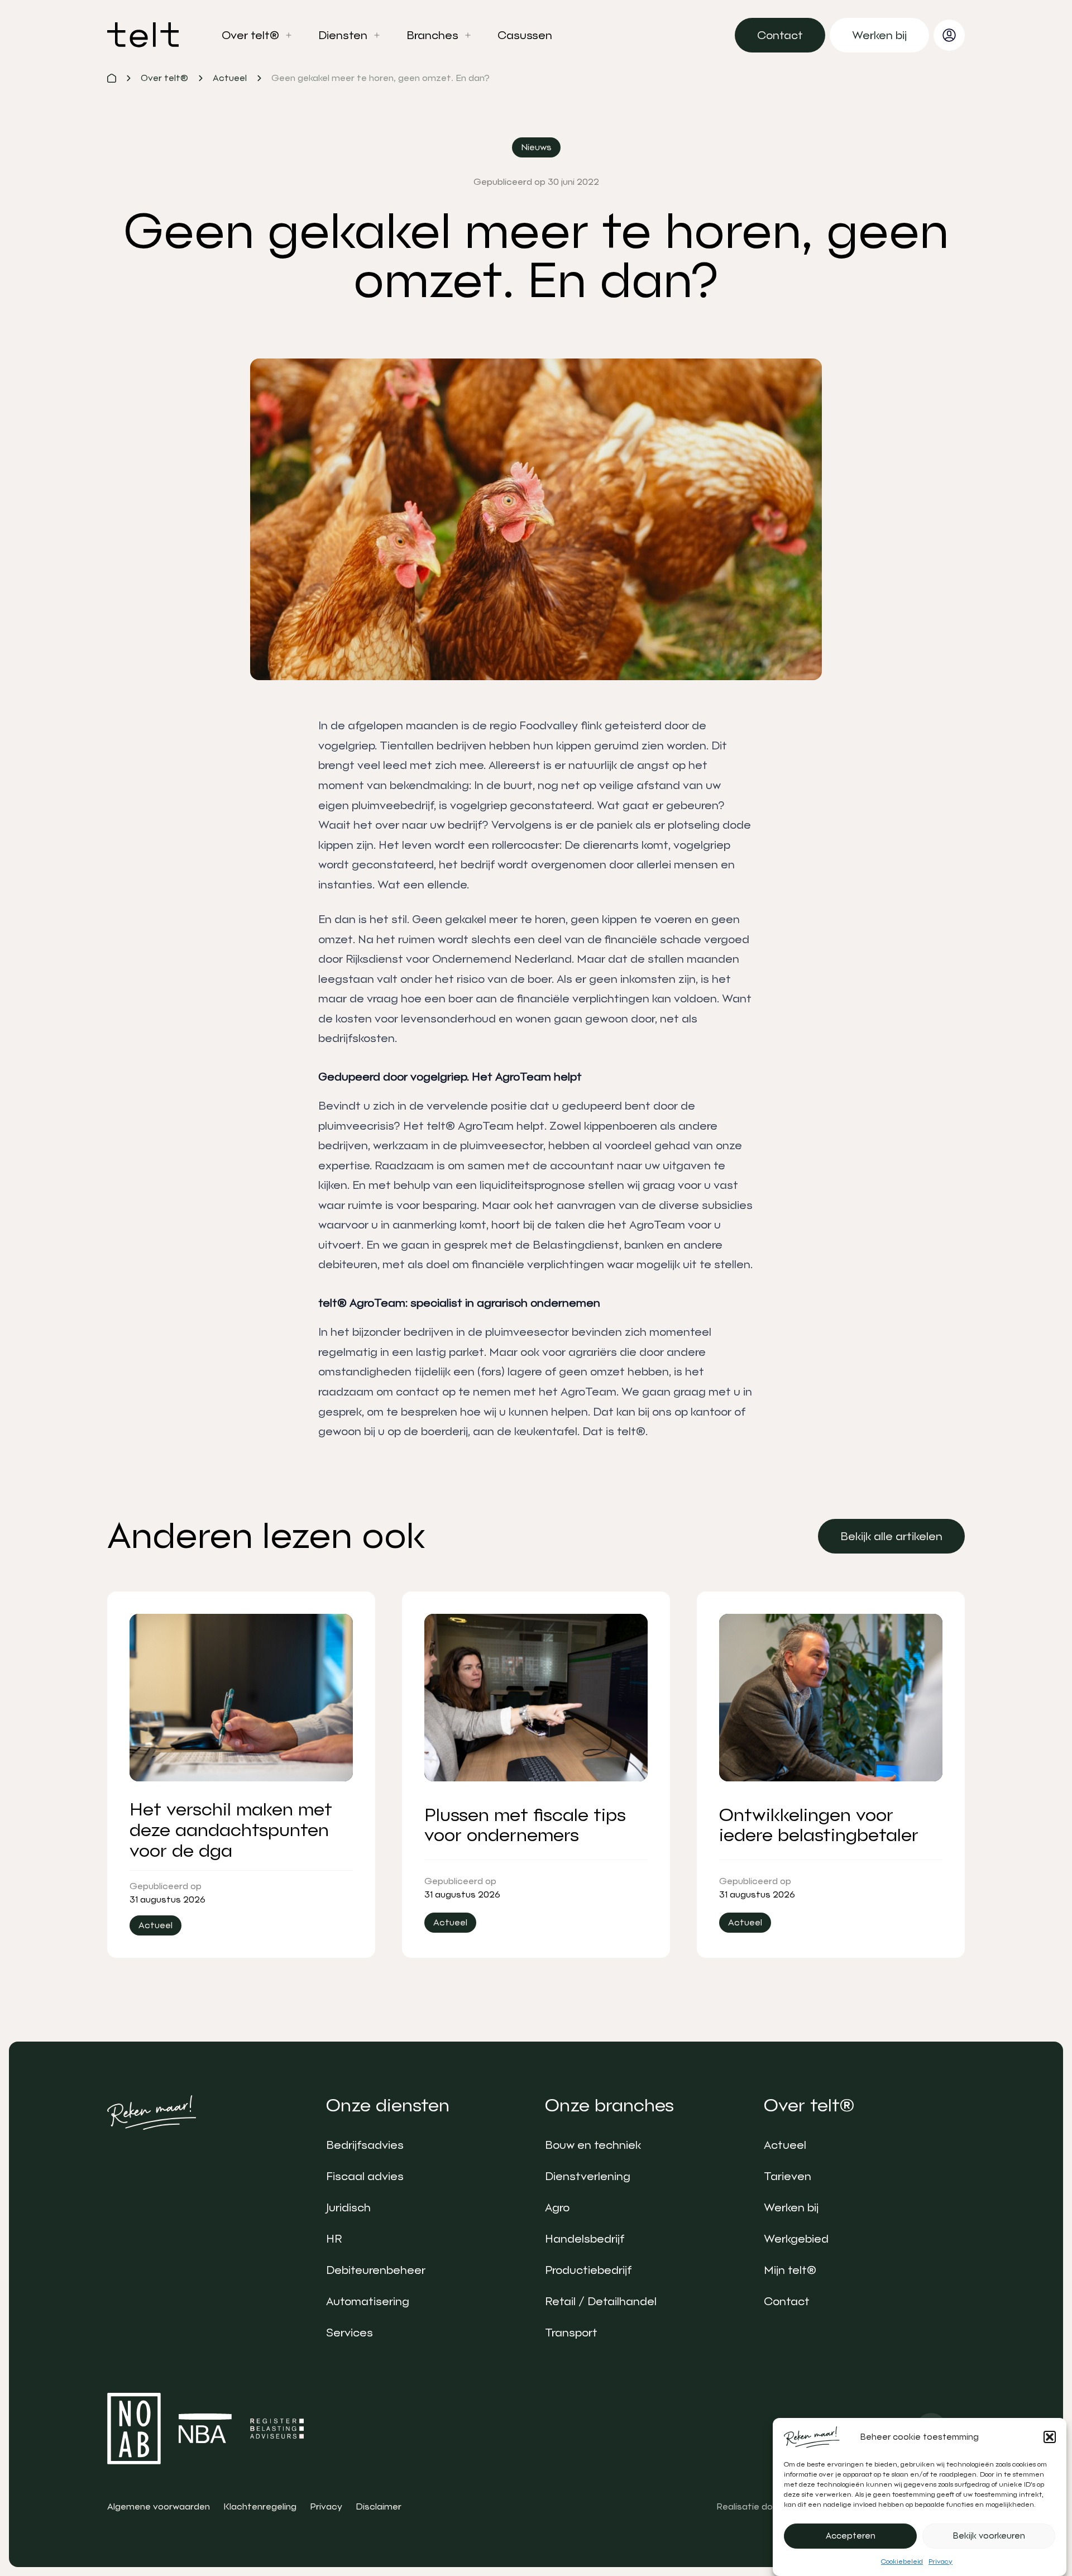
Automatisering (368, 2301)
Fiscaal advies (365, 2176)
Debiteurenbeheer (376, 2270)
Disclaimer (379, 2506)
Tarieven (788, 2176)
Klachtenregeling (260, 2506)
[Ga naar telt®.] (112, 78)
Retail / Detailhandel (601, 2301)
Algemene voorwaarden (159, 2506)
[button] (1050, 2437)
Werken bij (791, 2207)
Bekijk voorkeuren (989, 2536)
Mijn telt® (790, 2270)
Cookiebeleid (902, 2561)
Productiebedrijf (588, 2270)
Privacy (941, 2561)
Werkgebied (796, 2239)
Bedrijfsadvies (365, 2145)
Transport (571, 2333)
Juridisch (348, 2207)
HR (334, 2239)
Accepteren (851, 2536)
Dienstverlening (588, 2176)
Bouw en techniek (593, 2145)
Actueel (785, 2145)
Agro (557, 2207)
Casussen (525, 35)
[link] (780, 35)
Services (350, 2333)
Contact (787, 2301)
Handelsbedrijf (585, 2239)
